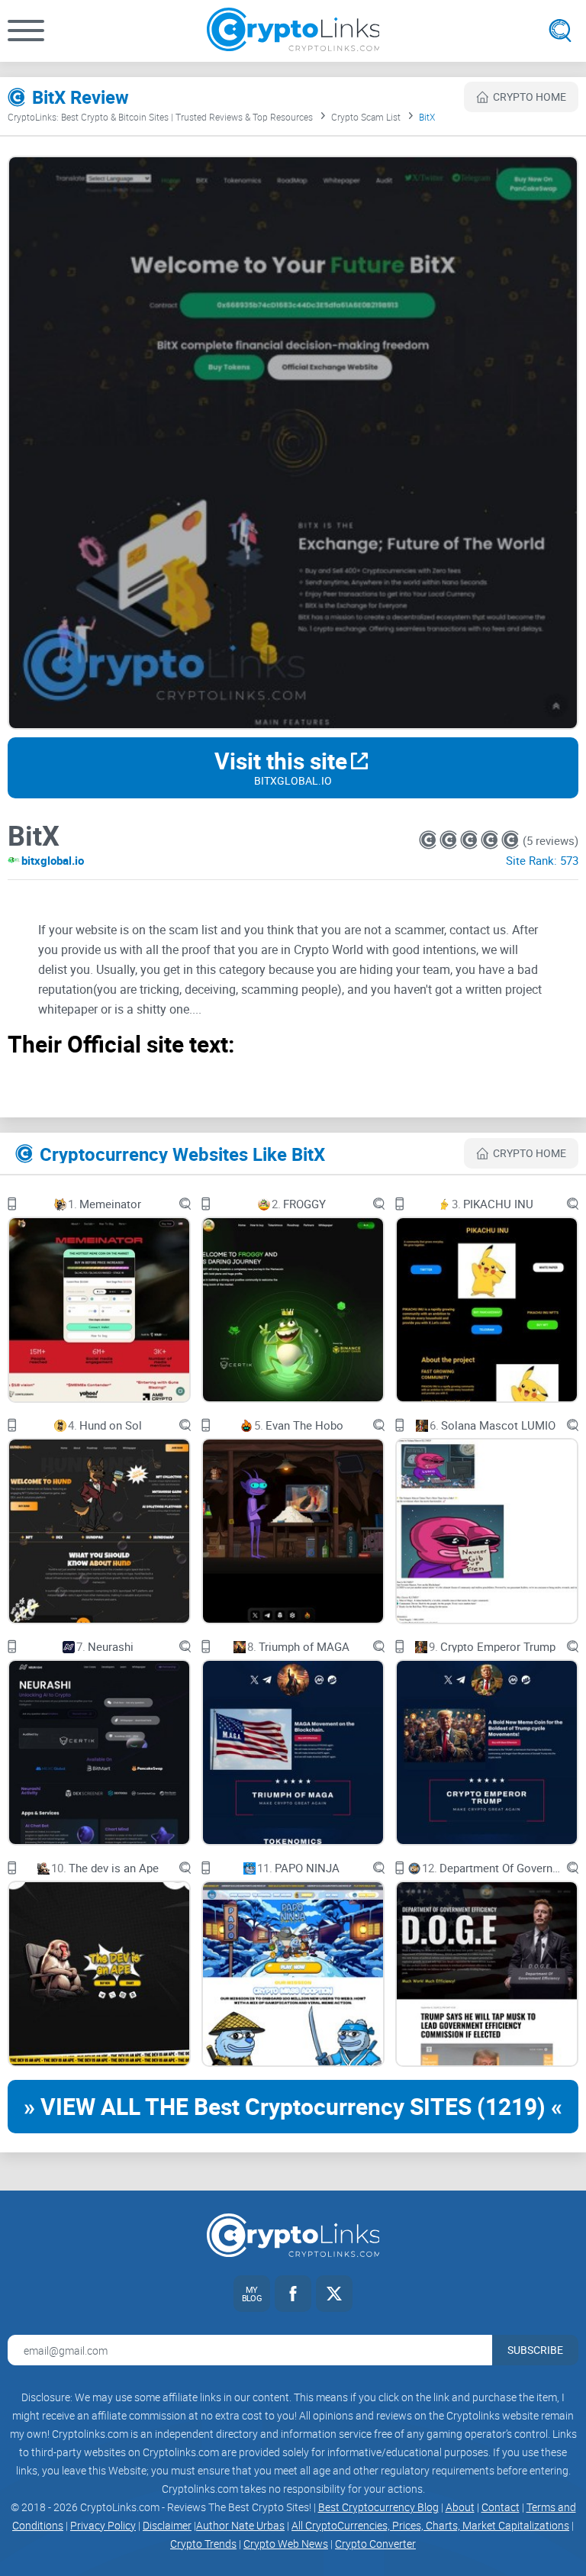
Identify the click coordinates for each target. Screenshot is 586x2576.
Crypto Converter (375, 2544)
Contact (501, 2507)
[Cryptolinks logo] (293, 31)
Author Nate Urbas (240, 2525)
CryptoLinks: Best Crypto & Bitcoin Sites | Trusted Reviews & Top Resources (160, 117)
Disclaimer (167, 2525)
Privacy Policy (103, 2525)
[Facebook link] (293, 2294)
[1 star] (429, 840)
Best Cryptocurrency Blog (378, 2507)
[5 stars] (510, 840)
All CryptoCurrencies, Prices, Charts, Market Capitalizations (430, 2525)
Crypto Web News (286, 2544)
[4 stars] (491, 840)
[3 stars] (470, 840)
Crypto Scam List (366, 117)
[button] (26, 31)
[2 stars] (450, 840)
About (460, 2507)
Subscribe (535, 2350)
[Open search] (560, 31)
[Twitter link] (334, 2294)
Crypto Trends (203, 2544)
